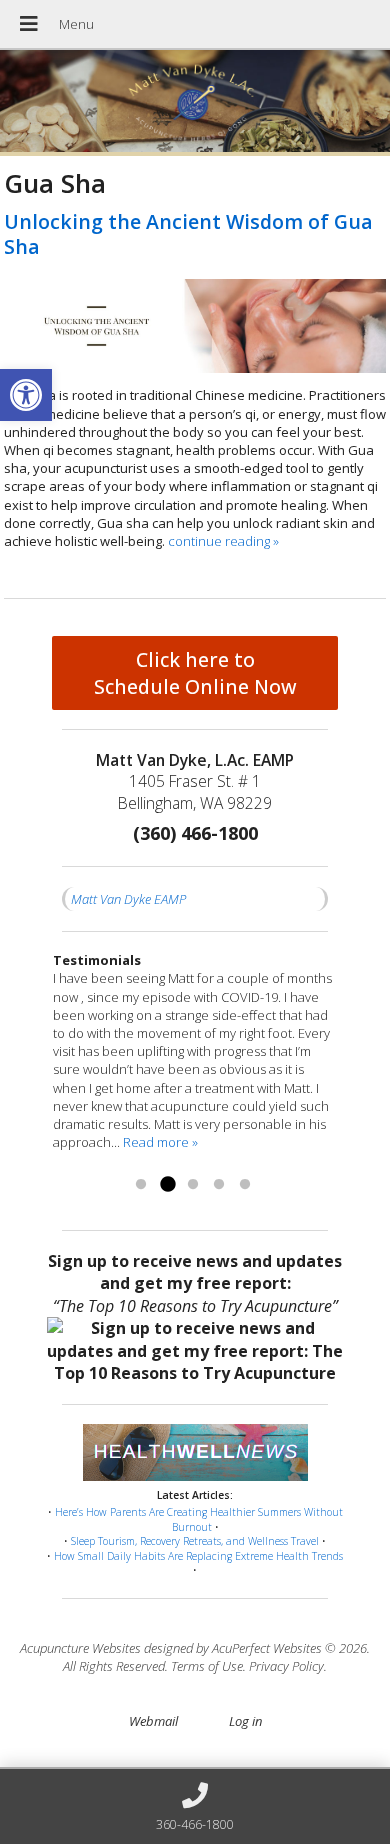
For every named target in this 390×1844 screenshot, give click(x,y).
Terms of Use (207, 1666)
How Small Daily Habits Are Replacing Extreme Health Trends (198, 1556)
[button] (26, 395)
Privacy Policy (286, 1666)
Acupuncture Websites (80, 1648)
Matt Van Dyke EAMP (128, 899)
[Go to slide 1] (141, 1185)
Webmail (153, 1721)
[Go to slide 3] (193, 1185)
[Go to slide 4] (219, 1185)
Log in (245, 1721)
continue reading (223, 541)
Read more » (160, 1142)
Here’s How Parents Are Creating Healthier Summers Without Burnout (199, 1519)
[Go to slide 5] (245, 1185)
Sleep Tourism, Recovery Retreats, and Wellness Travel (195, 1541)
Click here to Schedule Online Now (195, 673)
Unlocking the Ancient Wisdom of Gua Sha (188, 234)
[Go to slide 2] (167, 1185)
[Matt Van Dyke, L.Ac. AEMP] (195, 103)
